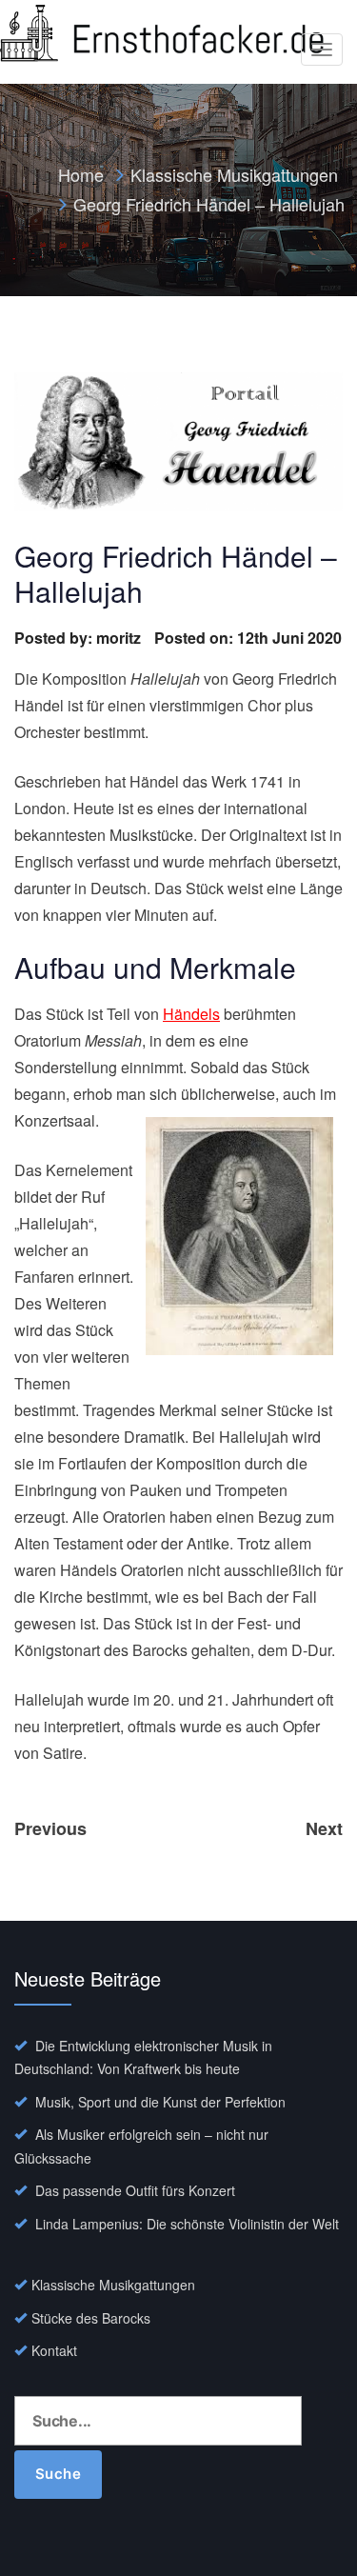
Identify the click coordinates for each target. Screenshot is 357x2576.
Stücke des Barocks (91, 2318)
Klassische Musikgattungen (234, 174)
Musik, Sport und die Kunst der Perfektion (160, 2102)
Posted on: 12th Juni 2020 (248, 638)
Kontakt (54, 2350)
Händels (191, 1014)
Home (81, 174)
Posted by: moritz (78, 638)
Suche (59, 2474)
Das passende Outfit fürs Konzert (135, 2190)
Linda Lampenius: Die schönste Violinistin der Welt (187, 2224)
